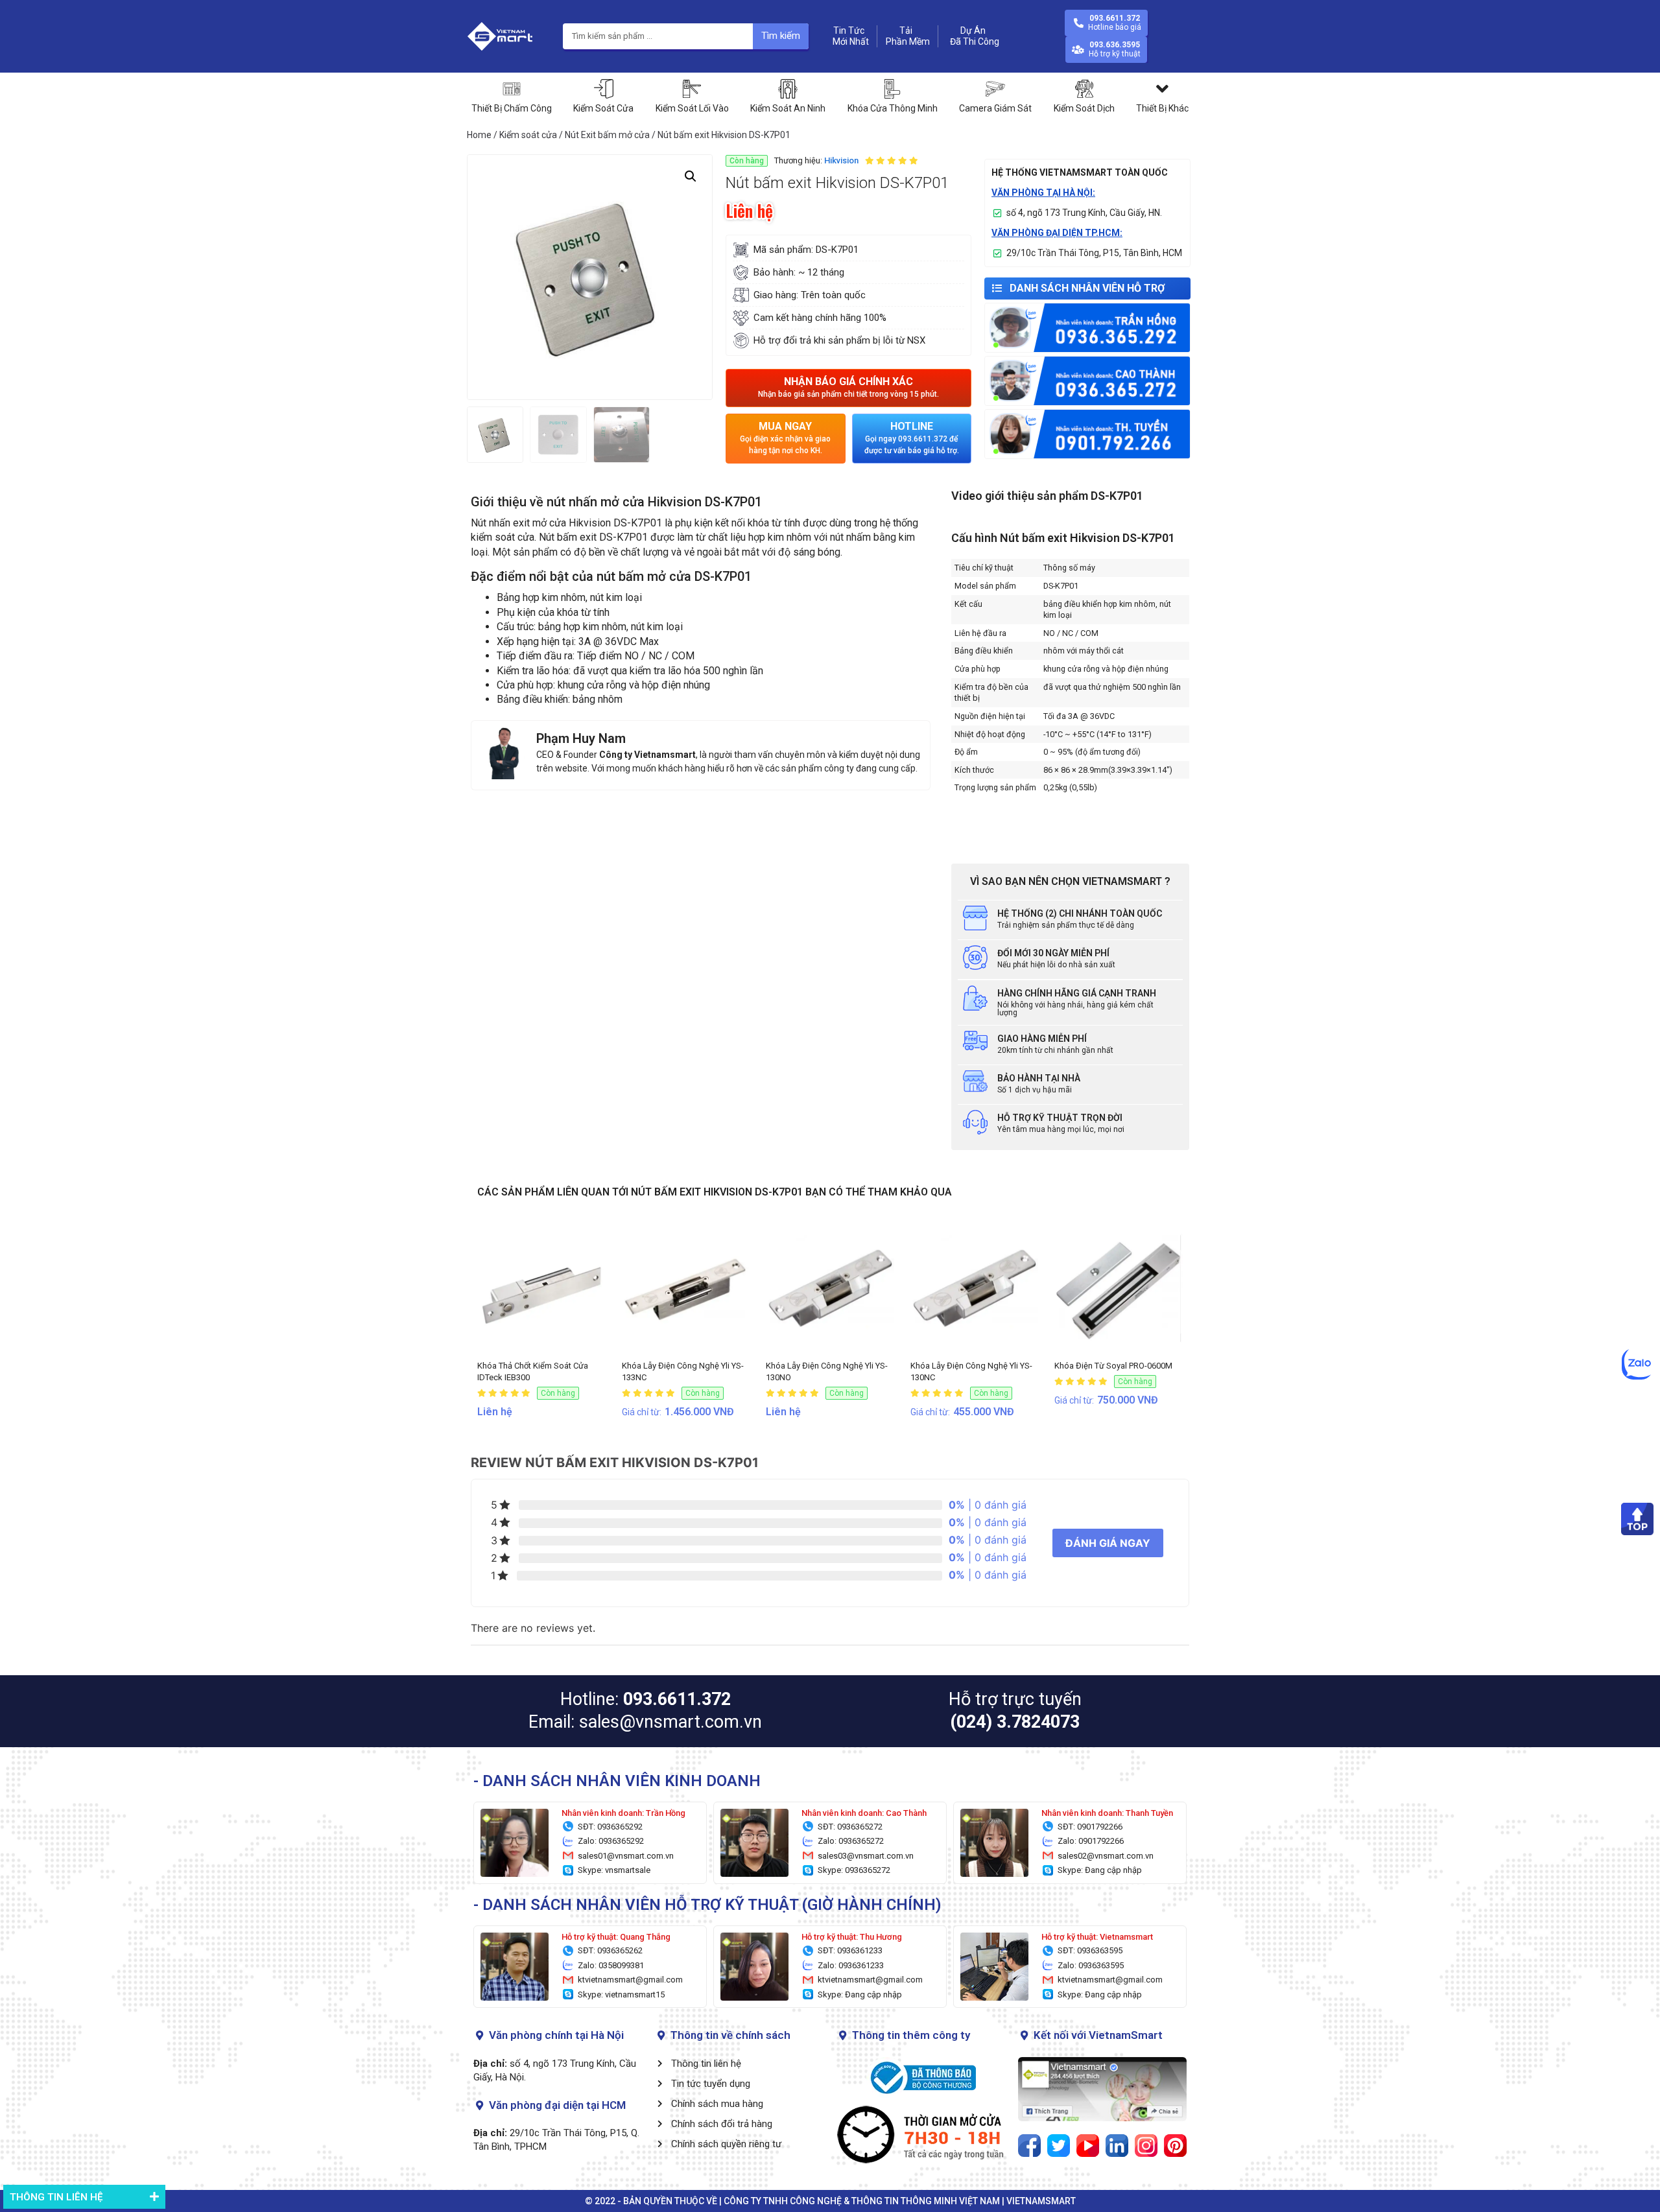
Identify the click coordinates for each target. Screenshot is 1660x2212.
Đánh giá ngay (1108, 1543)
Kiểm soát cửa (528, 135)
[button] (848, 388)
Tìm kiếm (781, 36)
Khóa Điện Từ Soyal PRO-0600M (1113, 1366)
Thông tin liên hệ (56, 2197)
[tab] (84, 2197)
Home (479, 135)
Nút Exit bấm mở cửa (607, 135)
